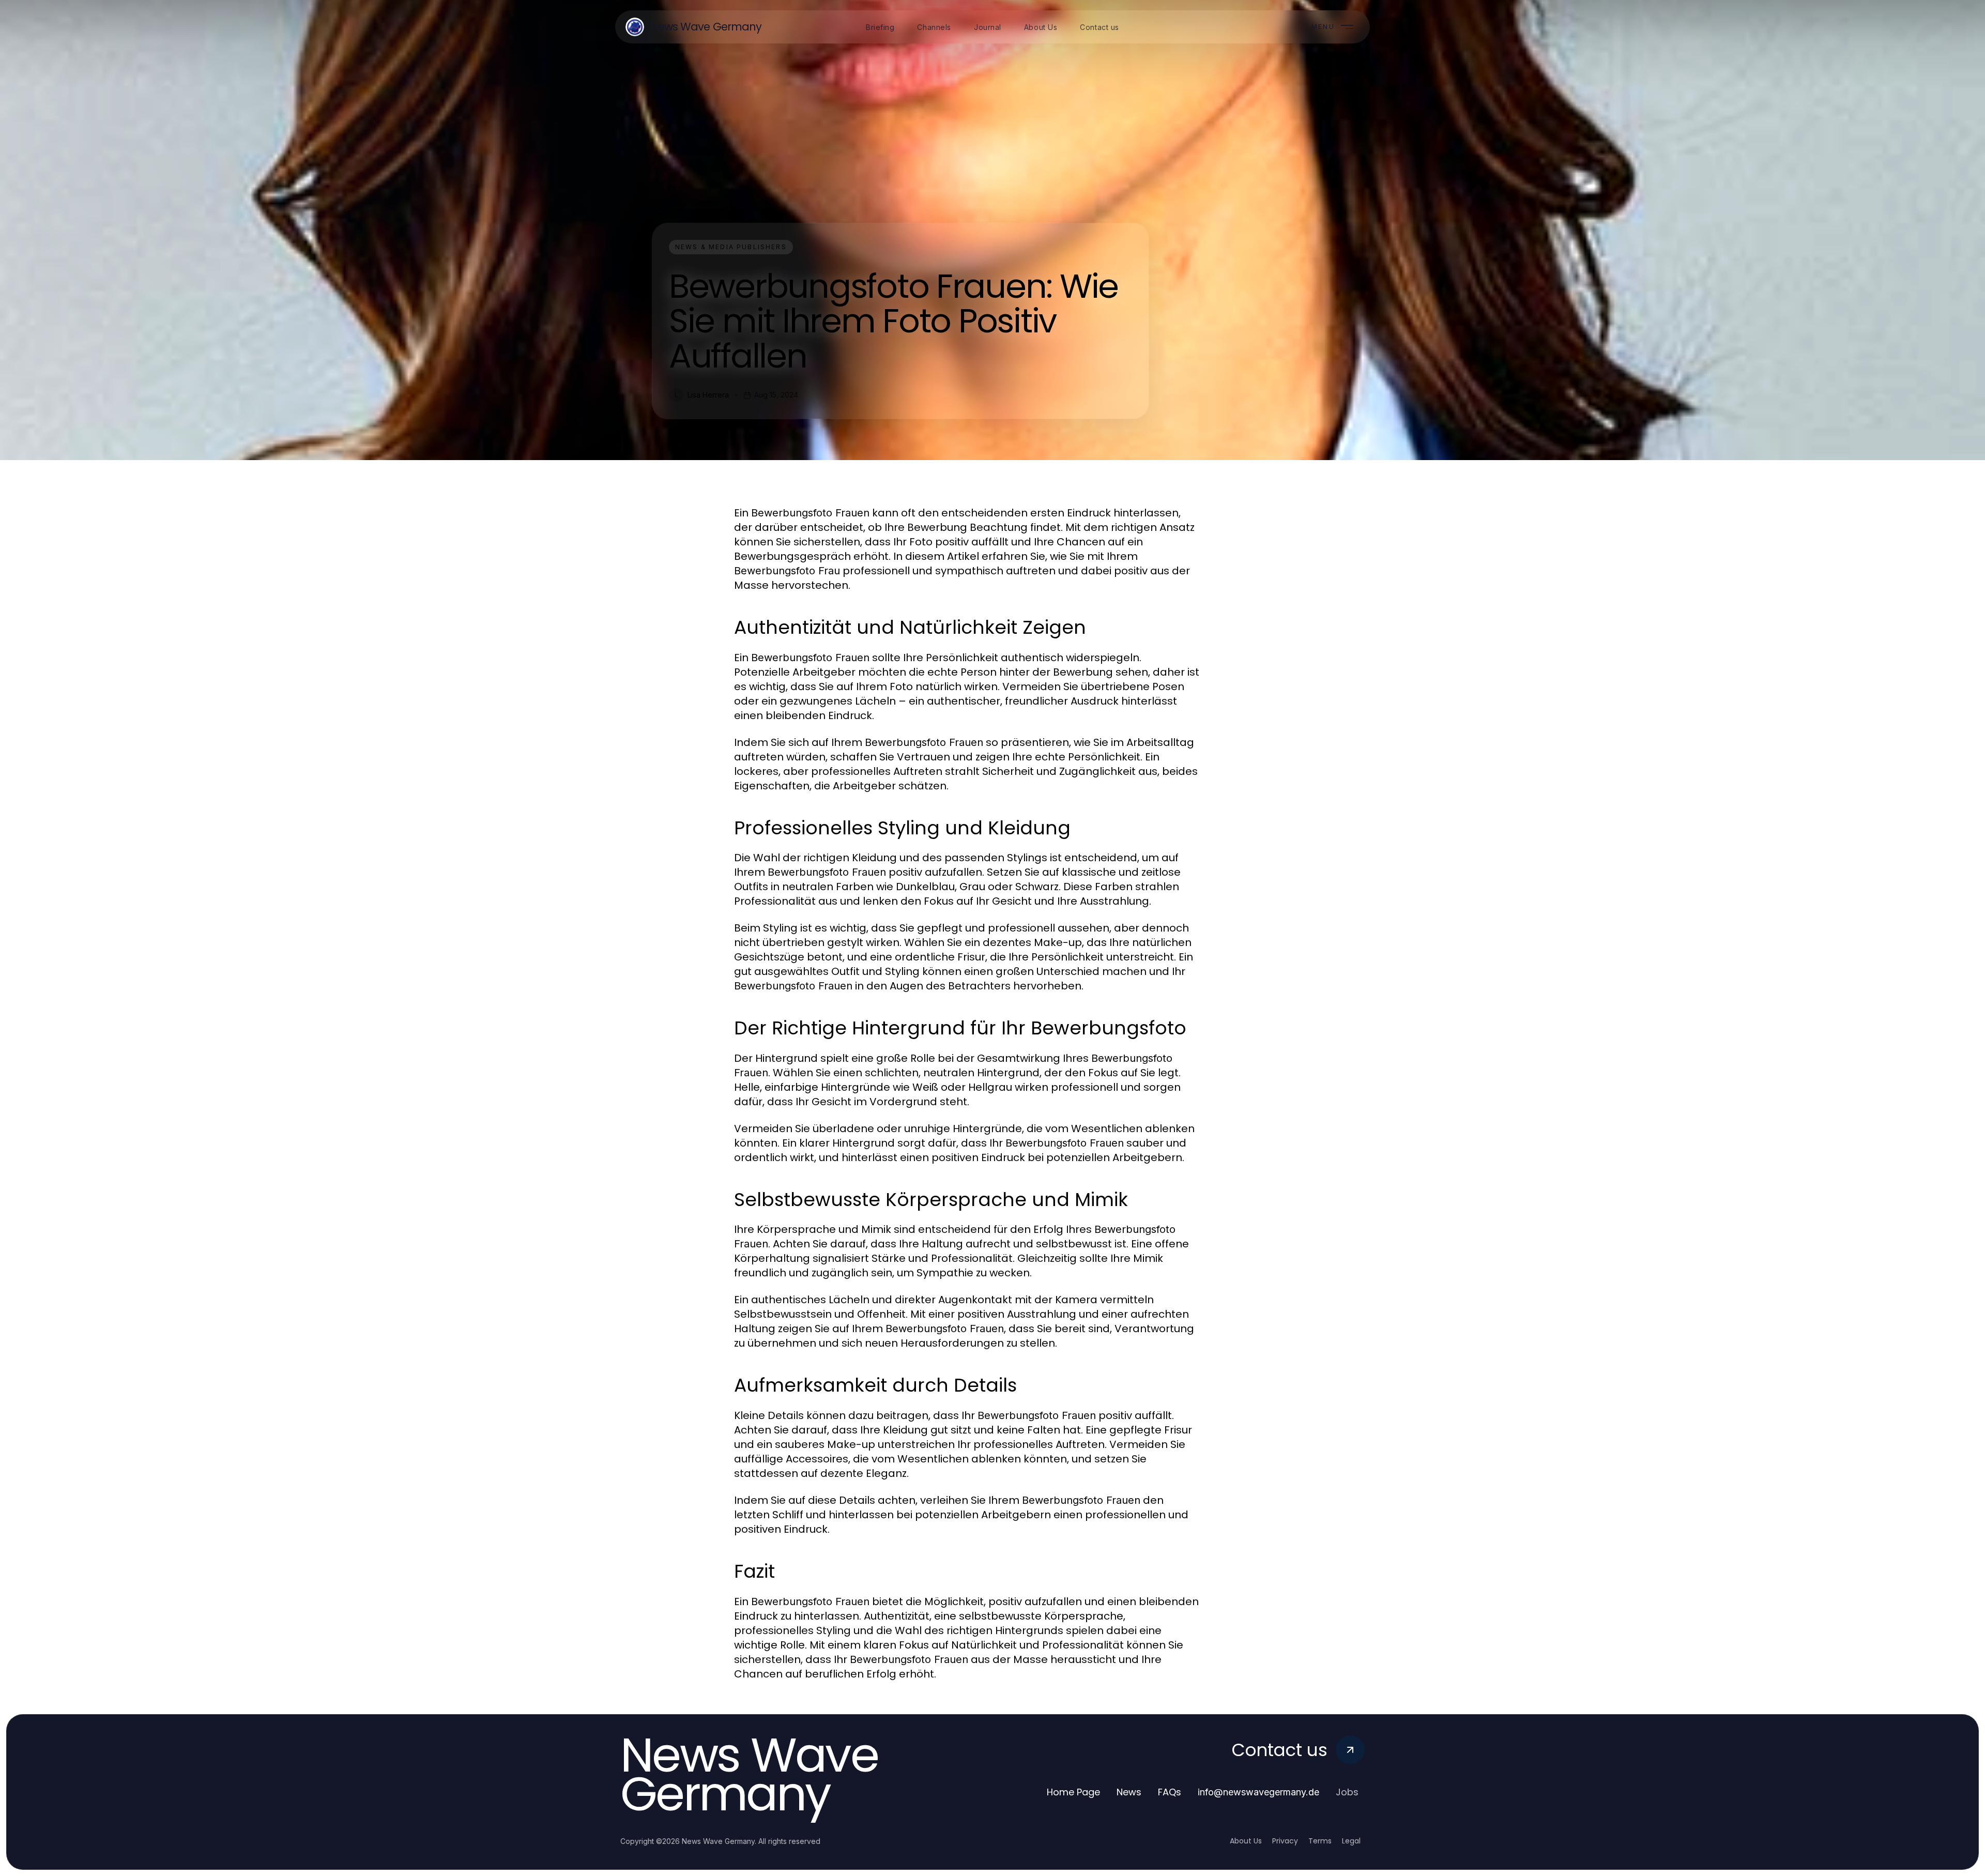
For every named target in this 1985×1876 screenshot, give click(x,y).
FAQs (1170, 1792)
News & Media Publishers (731, 247)
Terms (1320, 1841)
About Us (1246, 1841)
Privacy (1285, 1841)
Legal (1351, 1841)
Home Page (1073, 1792)
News (1129, 1792)
